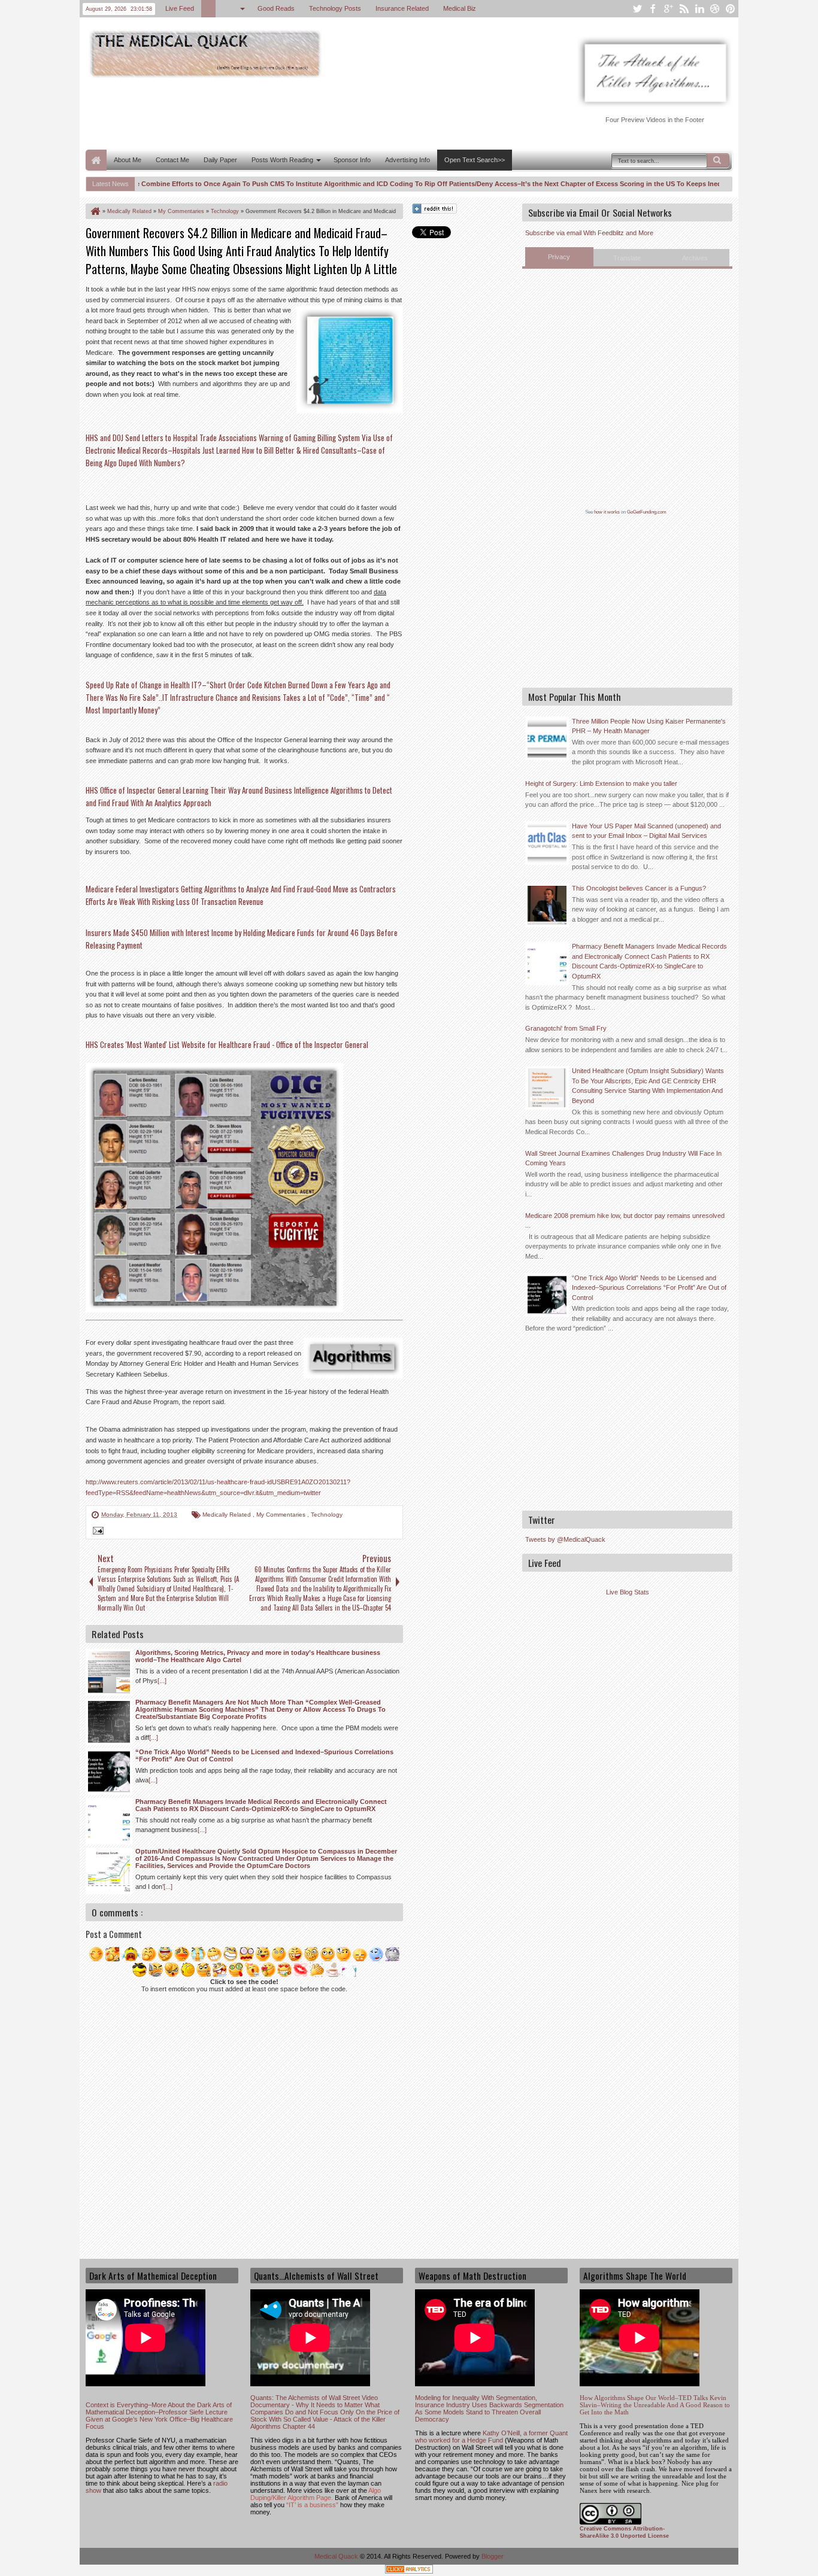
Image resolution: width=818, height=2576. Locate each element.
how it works (607, 512)
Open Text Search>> (475, 160)
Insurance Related (402, 8)
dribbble (715, 9)
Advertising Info (408, 160)
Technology (327, 1515)
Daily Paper (220, 160)
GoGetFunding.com (647, 512)
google (668, 9)
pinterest (731, 9)
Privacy (559, 257)
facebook (653, 9)
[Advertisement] (304, 113)
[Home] (95, 211)
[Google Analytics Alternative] (409, 2571)
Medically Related (228, 1515)
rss (684, 9)
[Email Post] (96, 1532)
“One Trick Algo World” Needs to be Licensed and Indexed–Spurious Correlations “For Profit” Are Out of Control (649, 1288)
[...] (162, 1681)
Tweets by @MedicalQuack (565, 1539)
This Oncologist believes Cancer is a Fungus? (639, 888)
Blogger (493, 2556)
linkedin (699, 9)
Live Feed (180, 8)
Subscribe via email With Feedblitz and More (589, 233)
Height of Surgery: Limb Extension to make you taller (601, 783)
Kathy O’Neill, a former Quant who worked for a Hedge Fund (491, 2437)
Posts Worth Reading (282, 160)
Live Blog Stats (628, 1592)
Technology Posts (335, 8)
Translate (627, 258)
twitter (637, 9)
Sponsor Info (352, 160)
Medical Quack (337, 2556)
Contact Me (172, 160)
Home (96, 160)
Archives (695, 258)
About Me (128, 160)
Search (718, 160)
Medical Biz (460, 8)
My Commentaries (282, 1515)
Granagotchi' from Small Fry (566, 1028)
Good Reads (276, 8)
